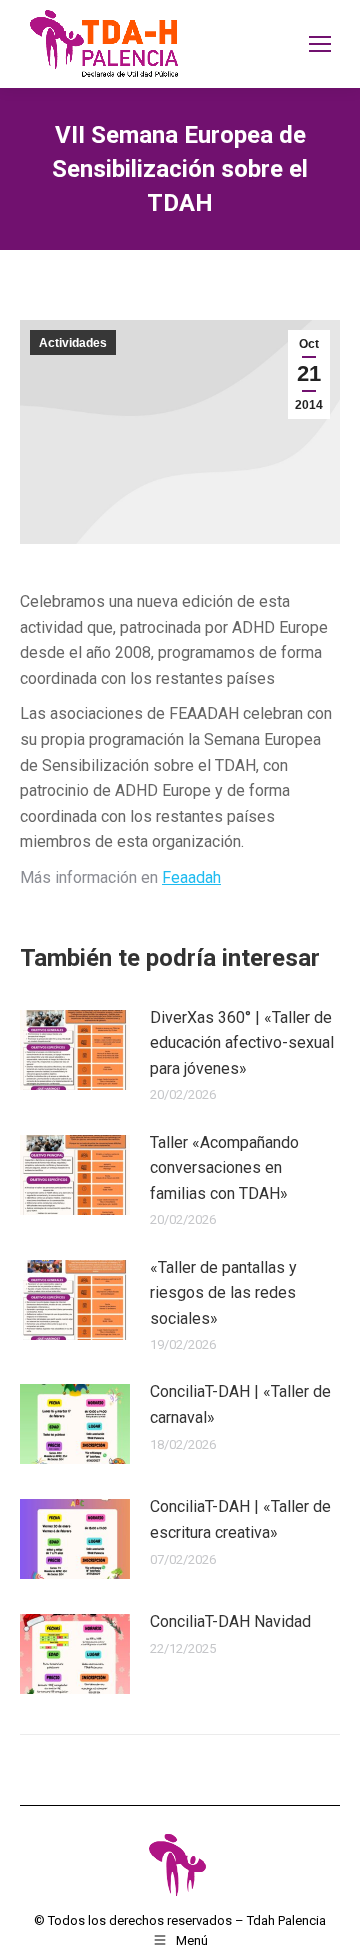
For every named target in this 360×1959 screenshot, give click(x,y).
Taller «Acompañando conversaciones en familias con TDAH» (224, 1168)
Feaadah (191, 877)
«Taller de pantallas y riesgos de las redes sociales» (223, 1293)
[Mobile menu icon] (320, 44)
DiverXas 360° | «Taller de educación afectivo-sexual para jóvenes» (242, 1043)
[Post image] (75, 1050)
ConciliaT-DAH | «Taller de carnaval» (240, 1404)
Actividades (73, 343)
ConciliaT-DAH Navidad (230, 1621)
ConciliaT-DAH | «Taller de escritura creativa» (240, 1519)
